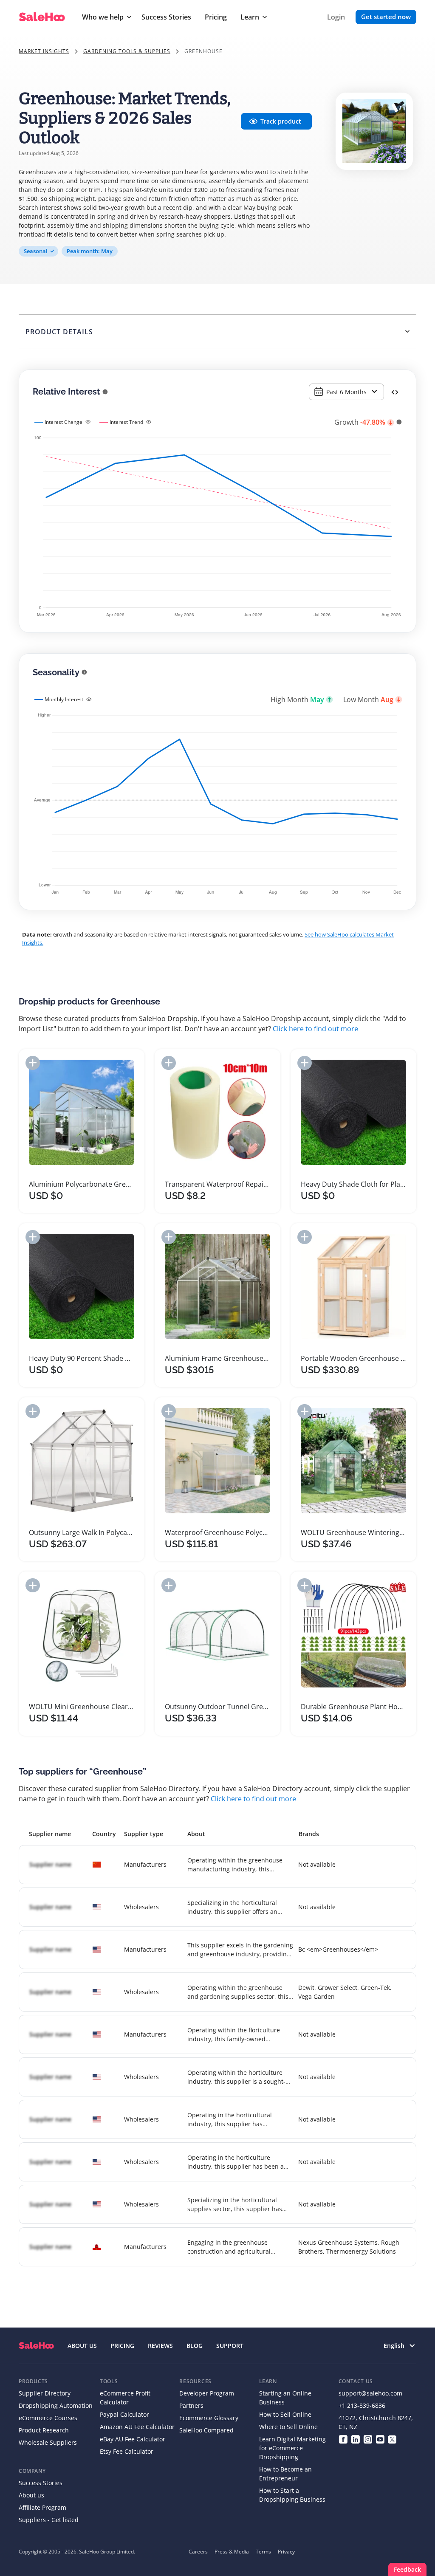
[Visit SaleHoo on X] (392, 2439)
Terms (263, 2552)
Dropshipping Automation (56, 2405)
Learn (250, 17)
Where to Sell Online (288, 2427)
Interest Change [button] (64, 422)
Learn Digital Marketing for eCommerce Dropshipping (292, 2448)
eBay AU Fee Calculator (133, 2439)
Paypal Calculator (124, 2414)
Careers (198, 2552)
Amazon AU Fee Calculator (137, 2427)
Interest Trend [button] (126, 422)
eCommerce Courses (48, 2418)
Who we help (103, 17)
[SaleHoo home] (36, 2346)
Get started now (386, 17)
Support (230, 2346)
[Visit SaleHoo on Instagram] (368, 2439)
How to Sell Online (285, 2414)
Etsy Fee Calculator (127, 2451)
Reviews (160, 2346)
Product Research (44, 2430)
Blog (195, 2346)
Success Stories (166, 17)
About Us (82, 2346)
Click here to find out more (315, 1029)
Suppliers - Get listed (49, 2520)
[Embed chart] (395, 392)
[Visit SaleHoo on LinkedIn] (355, 2439)
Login (336, 17)
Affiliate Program (42, 2507)
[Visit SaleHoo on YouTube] (380, 2439)
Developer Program (207, 2393)
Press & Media (232, 2552)
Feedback (407, 2569)
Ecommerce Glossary (209, 2418)
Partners (191, 2405)
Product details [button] (59, 332)
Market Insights (44, 51)
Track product (281, 121)
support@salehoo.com (370, 2393)
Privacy (286, 2552)
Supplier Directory (45, 2393)
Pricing (216, 17)
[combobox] (346, 392)
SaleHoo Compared (206, 2430)
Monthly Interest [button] (64, 699)
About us (31, 2495)
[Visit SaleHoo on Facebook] (343, 2439)
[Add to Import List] (33, 1063)
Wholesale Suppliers (48, 2442)
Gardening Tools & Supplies (127, 51)
